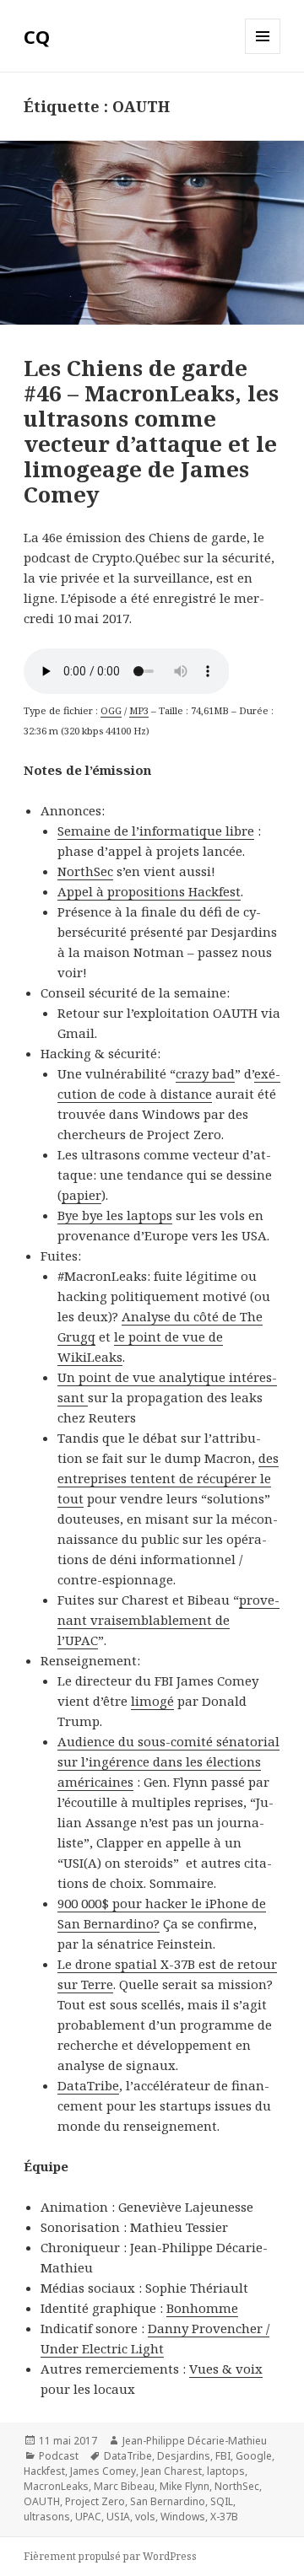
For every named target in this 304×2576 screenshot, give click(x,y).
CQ (37, 36)
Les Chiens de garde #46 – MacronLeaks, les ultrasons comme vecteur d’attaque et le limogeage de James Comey (151, 431)
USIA (118, 2517)
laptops (226, 2471)
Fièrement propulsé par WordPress (110, 2556)
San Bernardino (168, 2501)
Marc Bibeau (124, 2486)
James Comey (103, 2471)
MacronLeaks (56, 2486)
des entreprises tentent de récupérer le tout (168, 1478)
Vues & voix (226, 2369)
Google (254, 2456)
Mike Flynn (185, 2486)
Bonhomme (202, 2308)
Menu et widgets (263, 54)
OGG (111, 710)
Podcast (59, 2456)
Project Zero (95, 2501)
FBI (223, 2456)
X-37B (224, 2517)
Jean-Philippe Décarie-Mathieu (195, 2441)
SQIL (222, 2501)
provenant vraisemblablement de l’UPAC (168, 1620)
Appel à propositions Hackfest (149, 891)
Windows (183, 2517)
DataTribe (88, 2085)
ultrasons (47, 2517)
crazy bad (205, 1073)
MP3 (139, 710)
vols (145, 2517)
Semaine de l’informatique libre (156, 831)
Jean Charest (171, 2471)
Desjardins (184, 2456)
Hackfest (44, 2471)
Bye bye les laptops (115, 1215)
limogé (152, 1701)
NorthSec (85, 871)
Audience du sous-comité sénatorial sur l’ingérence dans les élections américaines (168, 1761)
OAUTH (42, 2501)
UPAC (88, 2517)
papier (81, 1195)
